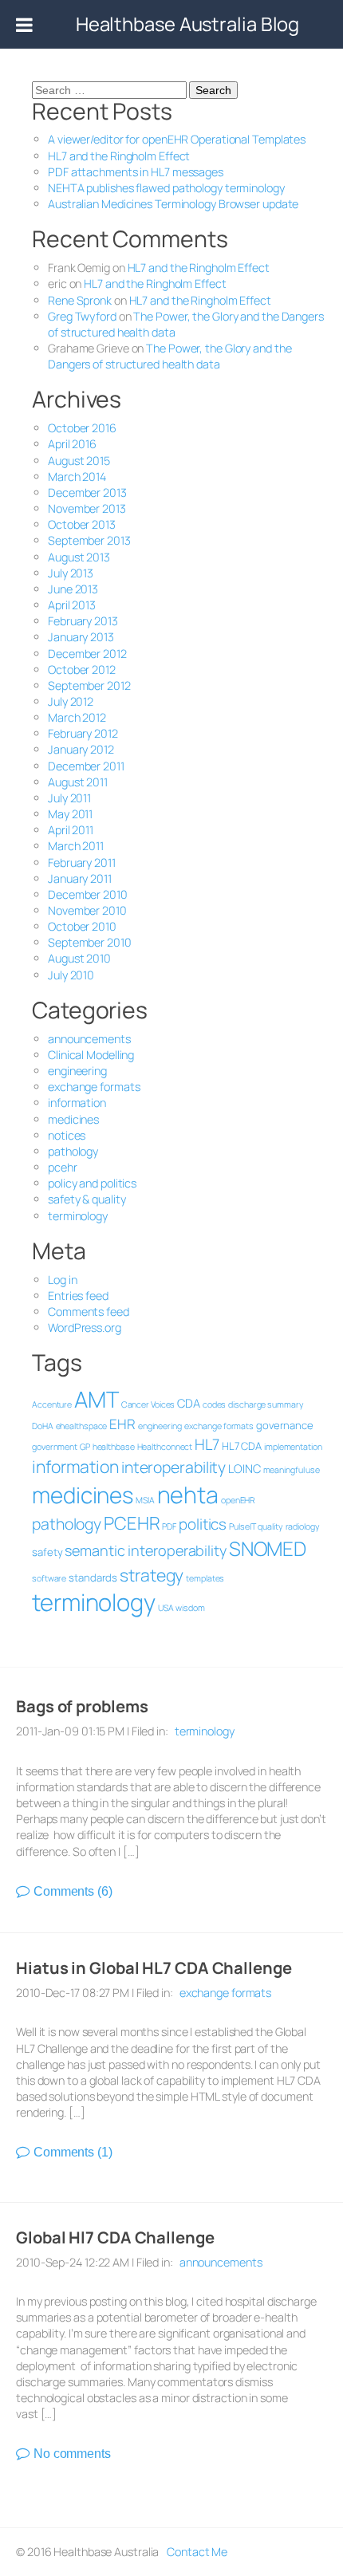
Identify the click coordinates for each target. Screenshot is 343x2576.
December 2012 (87, 654)
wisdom (190, 1608)
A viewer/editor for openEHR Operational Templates (177, 139)
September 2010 (90, 942)
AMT (97, 1399)
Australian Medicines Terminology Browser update (173, 204)
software (49, 1578)
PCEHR (132, 1523)
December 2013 (87, 492)
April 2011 (71, 830)
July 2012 (71, 701)
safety (47, 1552)
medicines (73, 1119)
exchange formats (94, 1087)
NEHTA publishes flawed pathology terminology (166, 188)
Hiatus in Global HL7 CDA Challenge (154, 1968)
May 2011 (70, 814)
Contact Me (197, 2552)
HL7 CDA (242, 1446)
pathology (73, 1151)
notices (67, 1135)
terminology (78, 1216)
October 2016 (82, 428)
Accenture (52, 1404)
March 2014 (77, 477)
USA (166, 1608)
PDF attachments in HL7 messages (136, 172)
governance (285, 1425)
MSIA (145, 1500)
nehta (188, 1495)
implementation (293, 1447)
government (55, 1447)
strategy (152, 1575)
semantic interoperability (146, 1550)
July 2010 (71, 975)
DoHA (43, 1426)
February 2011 (82, 863)
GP (85, 1447)
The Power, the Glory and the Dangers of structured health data (170, 356)
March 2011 (76, 846)
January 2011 (80, 878)
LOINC (244, 1468)
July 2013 (71, 573)
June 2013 (73, 589)
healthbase (114, 1447)
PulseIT (242, 1526)
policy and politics (92, 1183)
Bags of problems (82, 1706)
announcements (89, 1039)
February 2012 (83, 733)
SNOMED (268, 1548)
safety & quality (87, 1199)
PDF (169, 1526)
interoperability (173, 1467)
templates (205, 1578)
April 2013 (72, 605)
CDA (189, 1403)
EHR (122, 1424)
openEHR (238, 1500)
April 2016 (72, 444)
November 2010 (87, 910)
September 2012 (89, 685)
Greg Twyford (82, 316)
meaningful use (292, 1470)
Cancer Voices (148, 1404)
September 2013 (89, 540)
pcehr (63, 1167)
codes (215, 1404)
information (77, 1103)
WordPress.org (85, 1327)
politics (203, 1524)
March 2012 (77, 717)
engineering (77, 1071)
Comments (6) (73, 1891)
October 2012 (82, 670)
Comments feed (89, 1312)
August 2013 (79, 557)
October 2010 (82, 926)
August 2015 (79, 461)
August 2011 (78, 782)
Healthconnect (165, 1447)
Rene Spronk (80, 300)
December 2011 (86, 766)
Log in (62, 1280)
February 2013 (83, 621)
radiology (303, 1526)
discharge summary (266, 1404)
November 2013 (87, 508)
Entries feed (78, 1296)
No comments (72, 2454)
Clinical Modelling (91, 1055)
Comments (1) (73, 2152)
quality (270, 1526)
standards (93, 1578)
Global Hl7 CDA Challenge (115, 2237)
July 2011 (69, 798)
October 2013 (82, 524)
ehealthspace (82, 1426)
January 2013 (81, 637)
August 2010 (79, 958)
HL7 (207, 1444)
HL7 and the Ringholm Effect (119, 156)
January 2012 (81, 749)
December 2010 (88, 894)
